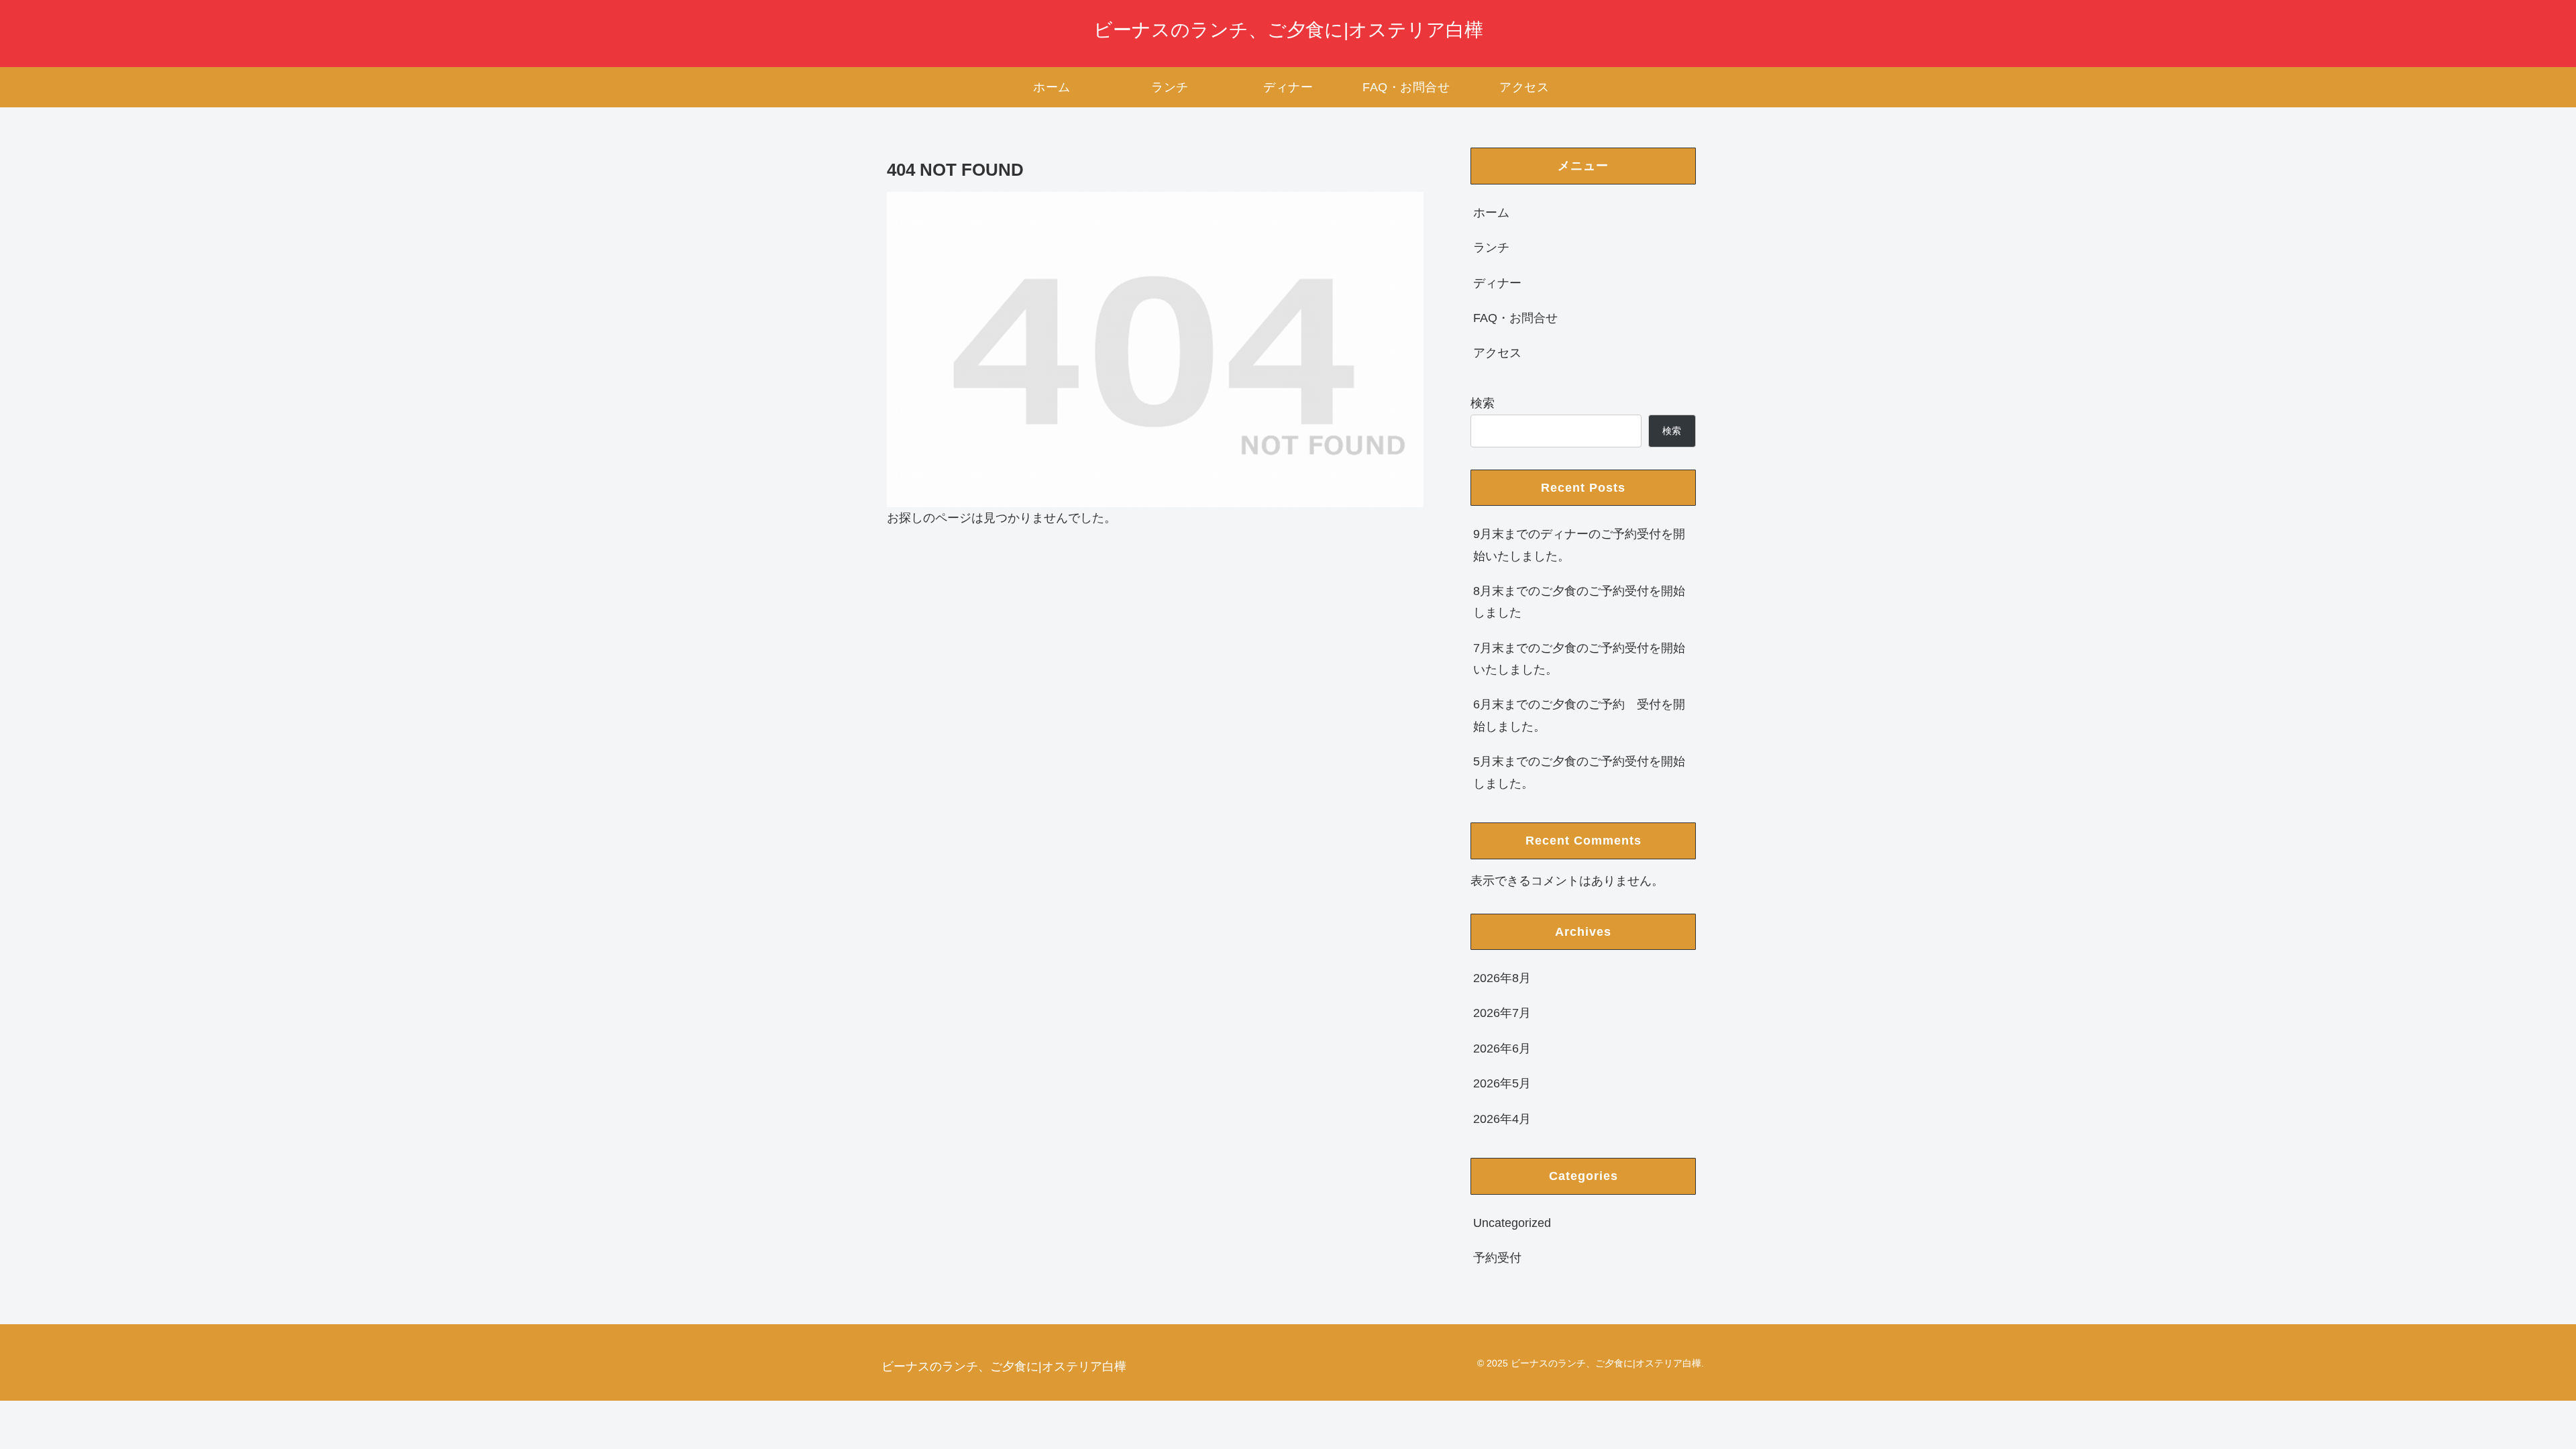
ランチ (1491, 248)
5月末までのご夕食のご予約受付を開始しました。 (1579, 772)
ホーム (1491, 213)
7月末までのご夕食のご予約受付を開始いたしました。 (1579, 659)
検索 (1483, 403)
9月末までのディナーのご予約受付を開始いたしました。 (1579, 545)
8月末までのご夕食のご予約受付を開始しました (1579, 602)
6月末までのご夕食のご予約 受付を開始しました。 (1579, 715)
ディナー (1497, 283)
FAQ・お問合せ (1515, 318)
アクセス (1497, 353)
